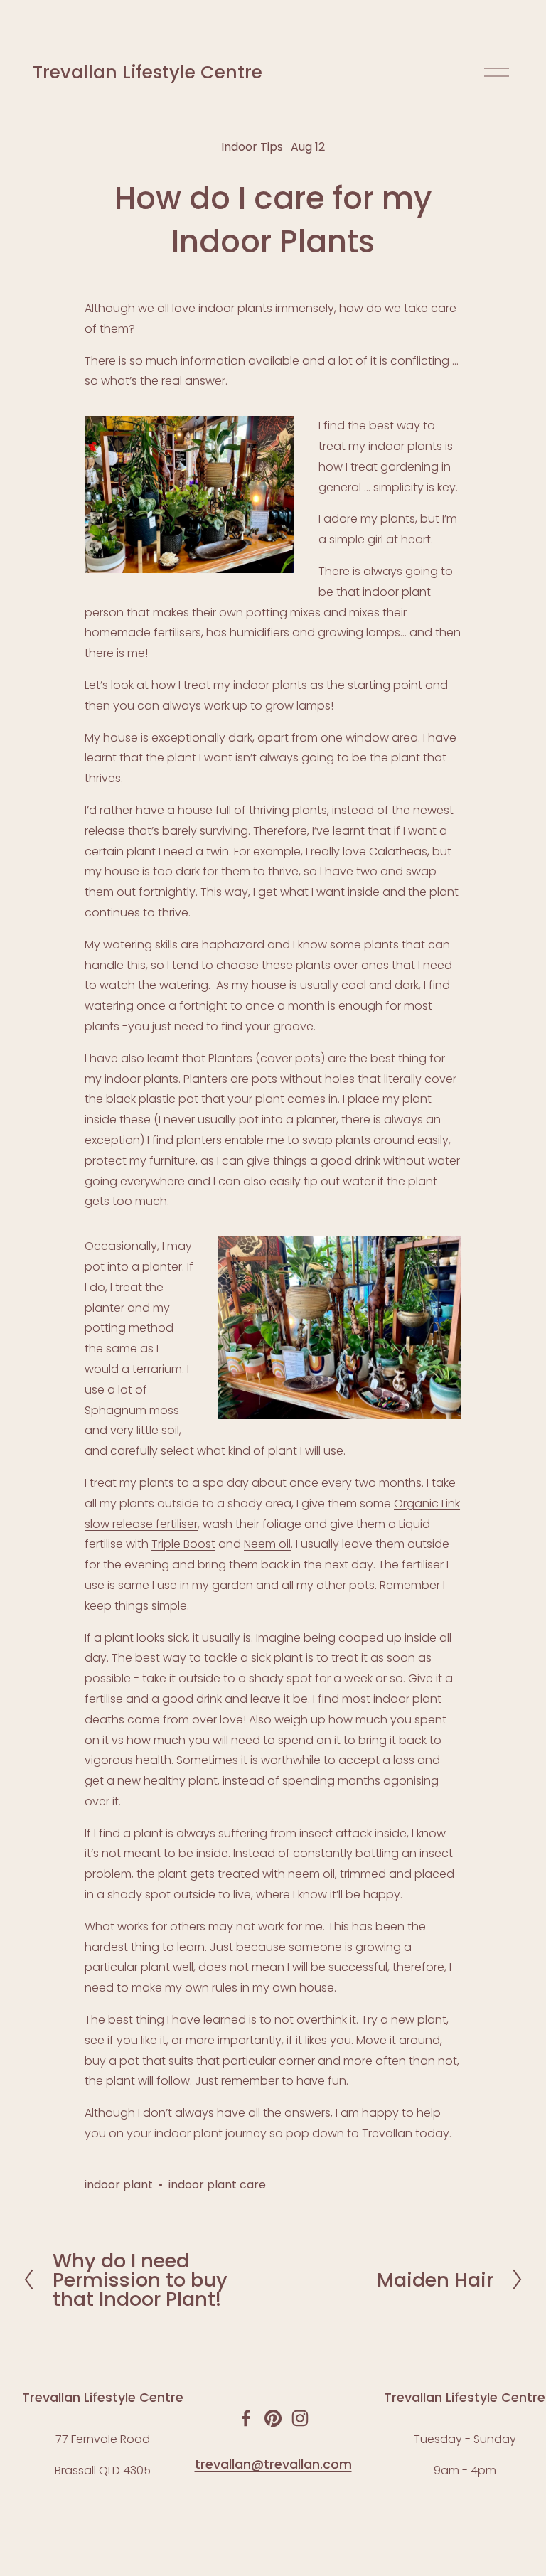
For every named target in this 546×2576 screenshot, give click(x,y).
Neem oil (267, 1544)
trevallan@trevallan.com (273, 2464)
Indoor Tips (252, 147)
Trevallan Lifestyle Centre (148, 72)
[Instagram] (300, 2418)
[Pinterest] (273, 2418)
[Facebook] (246, 2418)
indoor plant (119, 2185)
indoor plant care (217, 2185)
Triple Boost (183, 1544)
